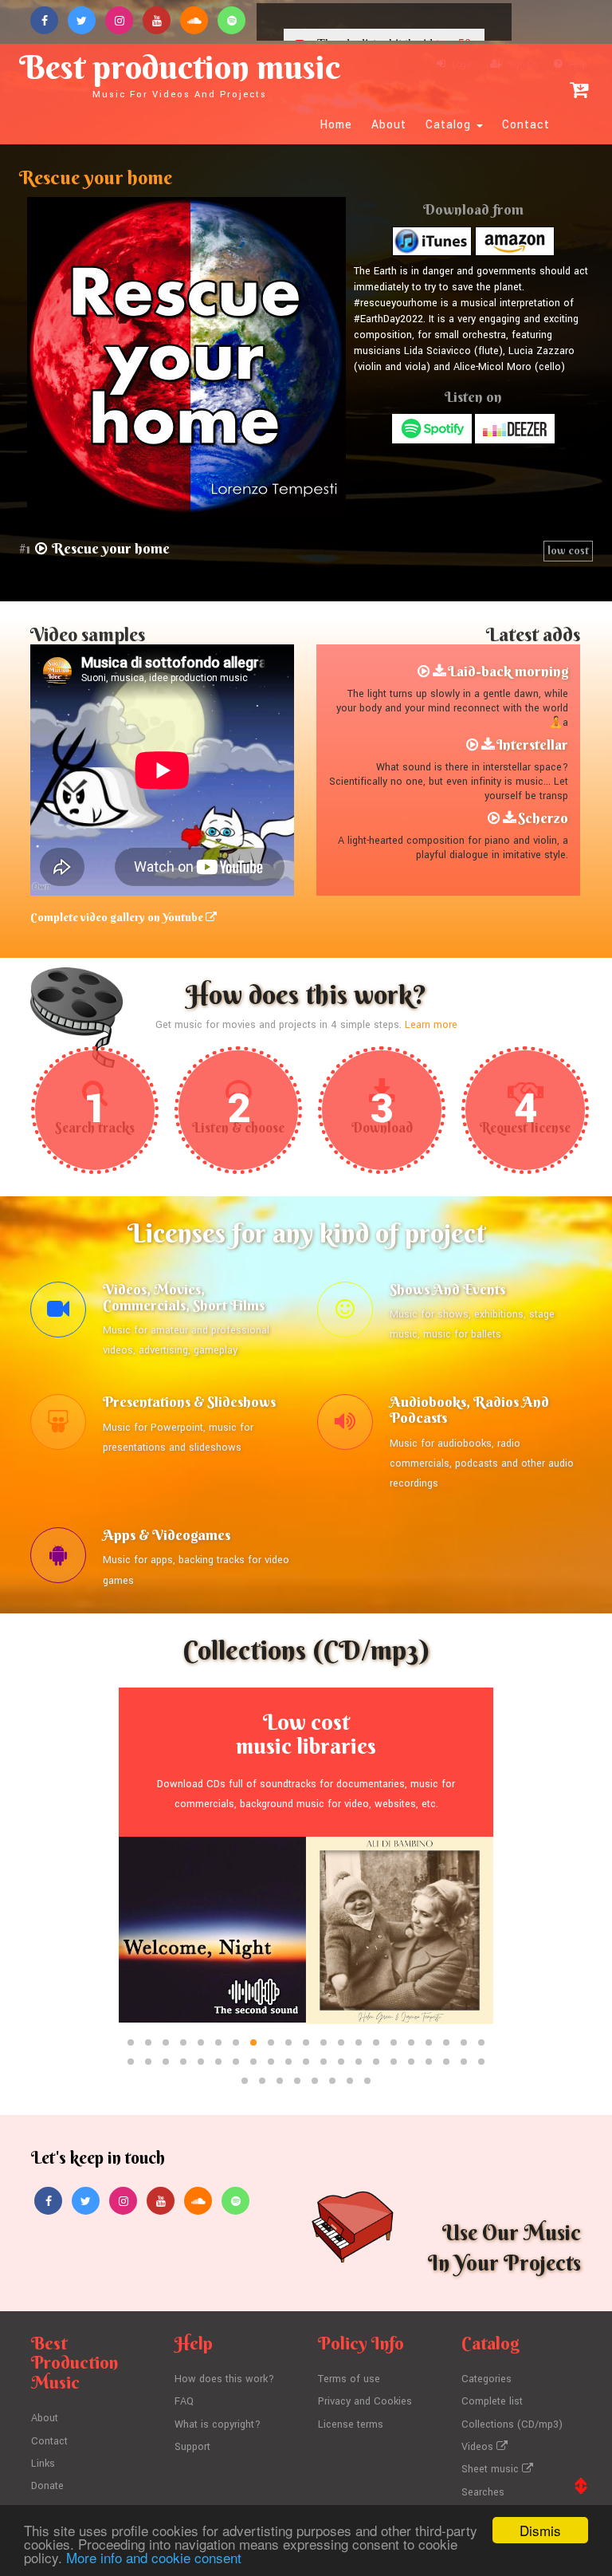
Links (43, 2464)
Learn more (431, 1025)
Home (336, 125)
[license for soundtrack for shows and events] (345, 1314)
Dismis (540, 2530)
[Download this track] (439, 672)
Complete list (492, 2401)
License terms (351, 2424)
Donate (47, 2486)
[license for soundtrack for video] (58, 1314)
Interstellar (532, 744)
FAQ (184, 2401)
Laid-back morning (508, 671)
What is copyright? (218, 2424)
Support (192, 2447)
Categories (486, 2379)
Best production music (180, 73)
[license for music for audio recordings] (345, 1426)
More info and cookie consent (154, 2557)
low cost (568, 550)
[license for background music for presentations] (58, 1426)
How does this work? (224, 2379)
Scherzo (543, 818)
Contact (526, 125)
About (389, 125)
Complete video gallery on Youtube (118, 917)
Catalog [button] (450, 125)
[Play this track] (424, 672)
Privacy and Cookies (365, 2401)
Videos (479, 2447)
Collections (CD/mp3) (512, 2424)
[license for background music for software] (58, 1559)
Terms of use (349, 2379)
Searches (483, 2492)
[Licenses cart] (579, 90)
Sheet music (492, 2469)
